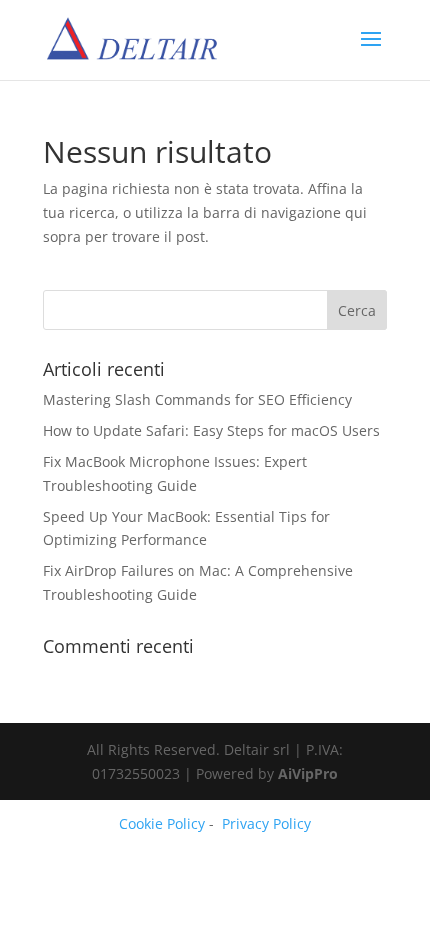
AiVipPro (308, 773)
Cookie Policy (162, 823)
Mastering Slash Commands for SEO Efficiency (197, 399)
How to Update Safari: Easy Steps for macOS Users (211, 430)
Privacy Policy (266, 823)
